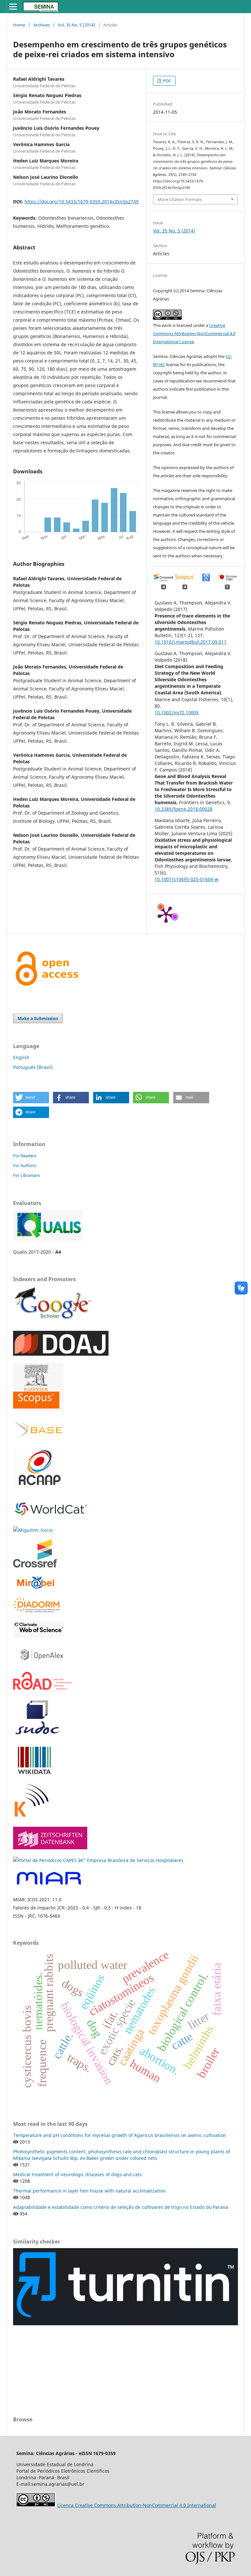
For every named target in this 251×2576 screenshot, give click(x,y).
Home (19, 25)
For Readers (25, 1156)
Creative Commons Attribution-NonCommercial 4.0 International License (194, 333)
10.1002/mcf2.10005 (177, 712)
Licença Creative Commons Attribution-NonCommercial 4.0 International (137, 2505)
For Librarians (26, 1175)
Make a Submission (38, 1018)
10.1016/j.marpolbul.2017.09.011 (191, 642)
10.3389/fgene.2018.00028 (184, 809)
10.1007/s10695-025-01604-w (186, 879)
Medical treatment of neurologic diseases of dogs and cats (77, 2174)
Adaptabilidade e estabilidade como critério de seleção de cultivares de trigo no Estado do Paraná (121, 2207)
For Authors (25, 1165)
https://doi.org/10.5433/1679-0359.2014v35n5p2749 (82, 202)
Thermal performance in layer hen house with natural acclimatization (89, 2191)
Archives (42, 25)
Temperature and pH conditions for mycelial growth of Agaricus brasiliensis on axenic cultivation (120, 2135)
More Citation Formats (180, 199)
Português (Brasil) (33, 1067)
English (21, 1057)
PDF (167, 81)
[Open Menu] (13, 7)
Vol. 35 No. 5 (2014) (76, 25)
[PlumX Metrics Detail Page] (166, 914)
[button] (31, 1098)
